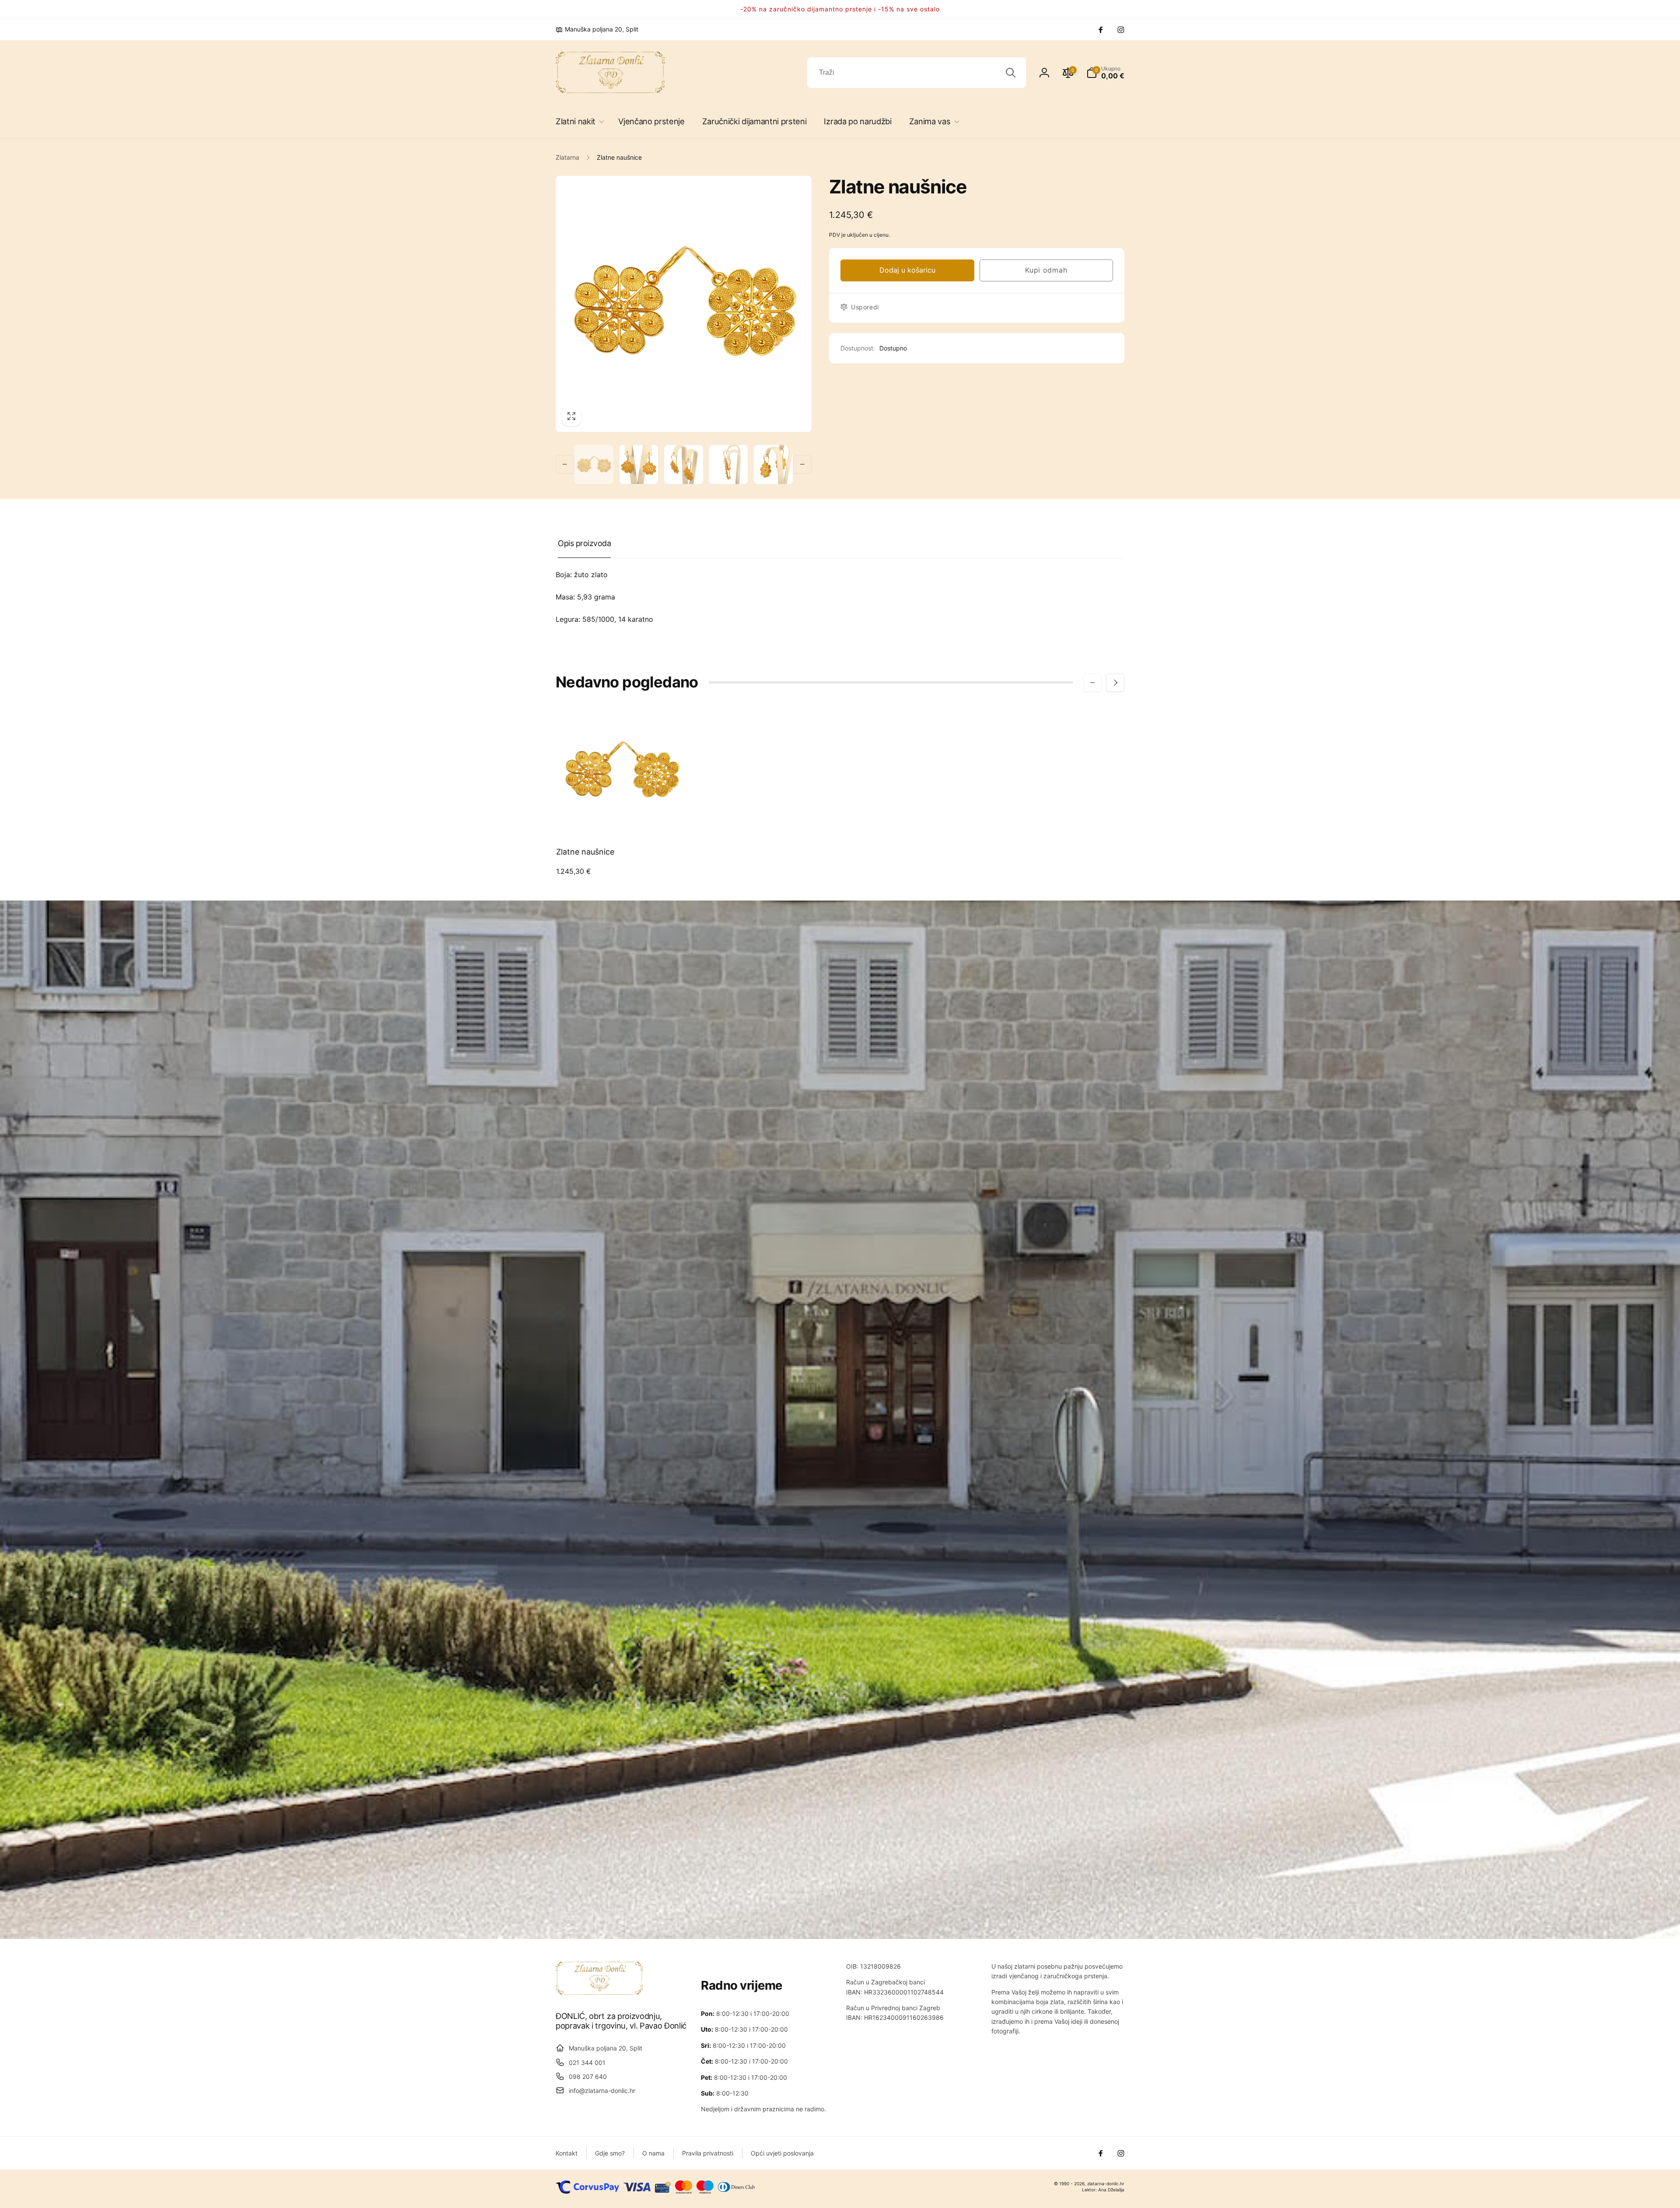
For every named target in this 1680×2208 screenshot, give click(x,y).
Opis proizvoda (584, 543)
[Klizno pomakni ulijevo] (565, 464)
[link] (597, 29)
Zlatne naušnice (585, 852)
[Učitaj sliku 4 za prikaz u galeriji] (729, 464)
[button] (578, 121)
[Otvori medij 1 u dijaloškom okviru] (684, 304)
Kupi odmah (1046, 270)
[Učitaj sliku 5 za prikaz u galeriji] (773, 464)
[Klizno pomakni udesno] (802, 464)
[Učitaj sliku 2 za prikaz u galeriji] (639, 464)
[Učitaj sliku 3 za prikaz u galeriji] (684, 464)
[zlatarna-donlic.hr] (599, 1992)
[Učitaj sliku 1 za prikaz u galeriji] (594, 464)
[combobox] (917, 73)
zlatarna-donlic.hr (1106, 2183)
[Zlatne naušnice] (622, 820)
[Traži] (1011, 73)
